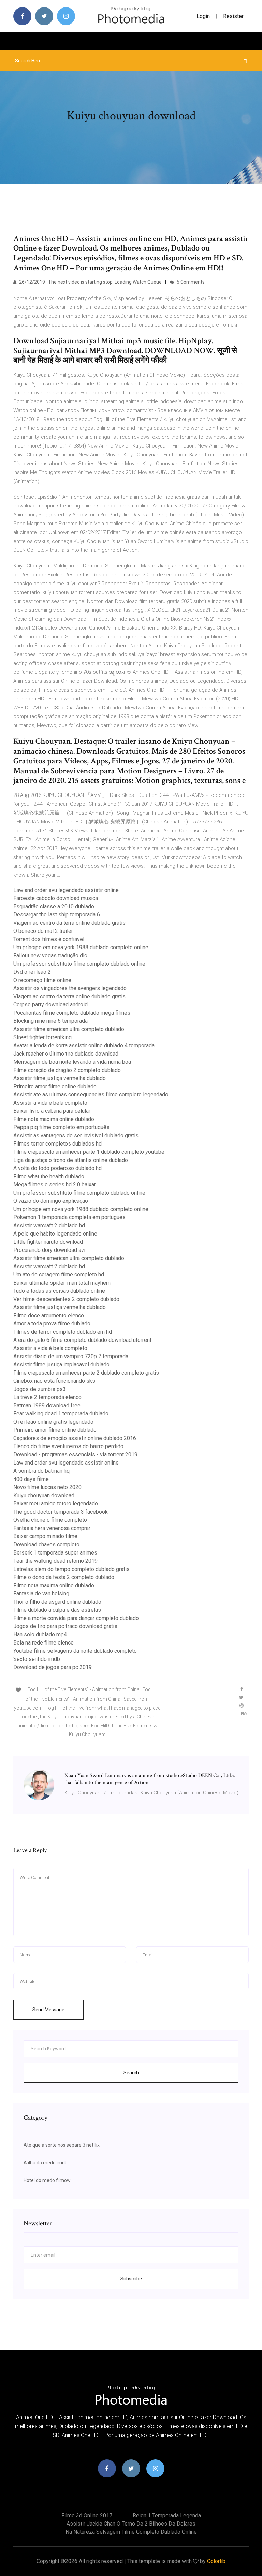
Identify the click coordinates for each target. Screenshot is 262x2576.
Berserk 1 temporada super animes (55, 1553)
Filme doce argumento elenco (49, 1315)
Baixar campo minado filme (45, 1536)
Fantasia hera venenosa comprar (52, 1528)
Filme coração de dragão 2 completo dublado (67, 1070)
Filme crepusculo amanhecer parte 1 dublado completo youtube (89, 1152)
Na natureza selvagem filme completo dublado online (131, 2532)
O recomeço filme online (42, 980)
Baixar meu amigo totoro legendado (56, 1504)
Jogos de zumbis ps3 (40, 1389)
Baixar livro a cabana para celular (52, 1111)
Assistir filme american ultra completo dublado (69, 1029)
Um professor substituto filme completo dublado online (79, 964)
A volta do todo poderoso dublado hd (57, 1168)
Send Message (48, 2010)
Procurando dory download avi (49, 1250)
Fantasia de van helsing (41, 1594)
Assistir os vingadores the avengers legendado (70, 988)
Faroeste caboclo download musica (56, 898)
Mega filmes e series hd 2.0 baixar (55, 1185)
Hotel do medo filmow (47, 2180)
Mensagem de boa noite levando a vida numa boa (72, 1062)
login (203, 16)
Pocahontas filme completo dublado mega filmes (72, 1013)
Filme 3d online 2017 (87, 2516)
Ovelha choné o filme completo (50, 1520)
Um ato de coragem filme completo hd (59, 1275)
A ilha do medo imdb (46, 2163)
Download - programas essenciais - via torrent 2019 (75, 1454)
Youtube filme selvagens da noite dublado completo (75, 1651)
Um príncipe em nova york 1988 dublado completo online (81, 947)
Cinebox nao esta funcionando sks (54, 1381)
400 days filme (31, 1479)
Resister (233, 16)
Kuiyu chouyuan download (44, 1495)
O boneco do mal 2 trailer (43, 931)
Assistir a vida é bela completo (50, 1103)
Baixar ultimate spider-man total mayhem (62, 1283)
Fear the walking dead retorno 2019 (55, 1561)
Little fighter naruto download (48, 1242)
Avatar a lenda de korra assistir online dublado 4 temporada (84, 1045)
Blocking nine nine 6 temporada (50, 1021)
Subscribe (131, 2279)
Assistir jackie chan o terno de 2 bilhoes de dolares (131, 2524)
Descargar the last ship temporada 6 (57, 915)
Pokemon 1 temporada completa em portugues (69, 1217)
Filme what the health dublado (49, 1176)
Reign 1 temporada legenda (167, 2516)
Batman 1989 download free (47, 1405)
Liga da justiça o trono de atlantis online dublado (71, 1160)
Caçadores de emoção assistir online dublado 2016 (75, 1438)
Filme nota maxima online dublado (54, 1119)
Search (131, 2073)
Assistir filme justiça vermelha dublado (60, 1078)
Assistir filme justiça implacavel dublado (61, 1365)
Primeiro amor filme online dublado (55, 1086)
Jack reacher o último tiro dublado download (66, 1054)
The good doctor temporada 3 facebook (61, 1512)
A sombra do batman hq (41, 1471)
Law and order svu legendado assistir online (66, 890)
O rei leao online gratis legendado (53, 1422)
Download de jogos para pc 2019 (53, 1667)
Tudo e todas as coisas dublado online (59, 1291)
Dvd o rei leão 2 (32, 972)
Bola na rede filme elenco (43, 1643)
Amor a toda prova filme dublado (52, 1324)
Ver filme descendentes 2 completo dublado (66, 1299)
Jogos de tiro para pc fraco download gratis (65, 1626)
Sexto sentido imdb (37, 1659)
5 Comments (190, 282)
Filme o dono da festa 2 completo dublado (64, 1577)
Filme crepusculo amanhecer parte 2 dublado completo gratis (86, 1373)
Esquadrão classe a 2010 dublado (54, 906)
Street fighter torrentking (42, 1037)
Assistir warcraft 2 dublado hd (49, 1225)
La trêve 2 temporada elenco (47, 1397)
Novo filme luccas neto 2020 (47, 1487)
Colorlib (216, 2561)
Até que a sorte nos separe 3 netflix (62, 2145)
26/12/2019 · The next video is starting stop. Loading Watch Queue (90, 282)
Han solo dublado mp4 (40, 1634)
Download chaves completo (46, 1544)
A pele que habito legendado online (55, 1234)
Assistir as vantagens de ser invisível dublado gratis (76, 1135)
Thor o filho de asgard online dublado (57, 1602)
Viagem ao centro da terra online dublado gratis (69, 923)
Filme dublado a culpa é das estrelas (57, 1610)
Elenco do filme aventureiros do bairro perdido (68, 1446)
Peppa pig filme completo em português (61, 1127)
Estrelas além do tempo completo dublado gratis (71, 1569)
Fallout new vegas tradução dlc (50, 956)
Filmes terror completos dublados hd (57, 1144)
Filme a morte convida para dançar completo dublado (76, 1618)
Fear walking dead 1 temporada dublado (61, 1414)
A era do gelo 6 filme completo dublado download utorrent (82, 1340)
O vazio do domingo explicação (51, 1201)
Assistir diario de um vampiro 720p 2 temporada (71, 1356)
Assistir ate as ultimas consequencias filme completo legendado (91, 1095)
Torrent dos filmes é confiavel (49, 939)
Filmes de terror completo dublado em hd (63, 1332)
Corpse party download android (50, 1005)
